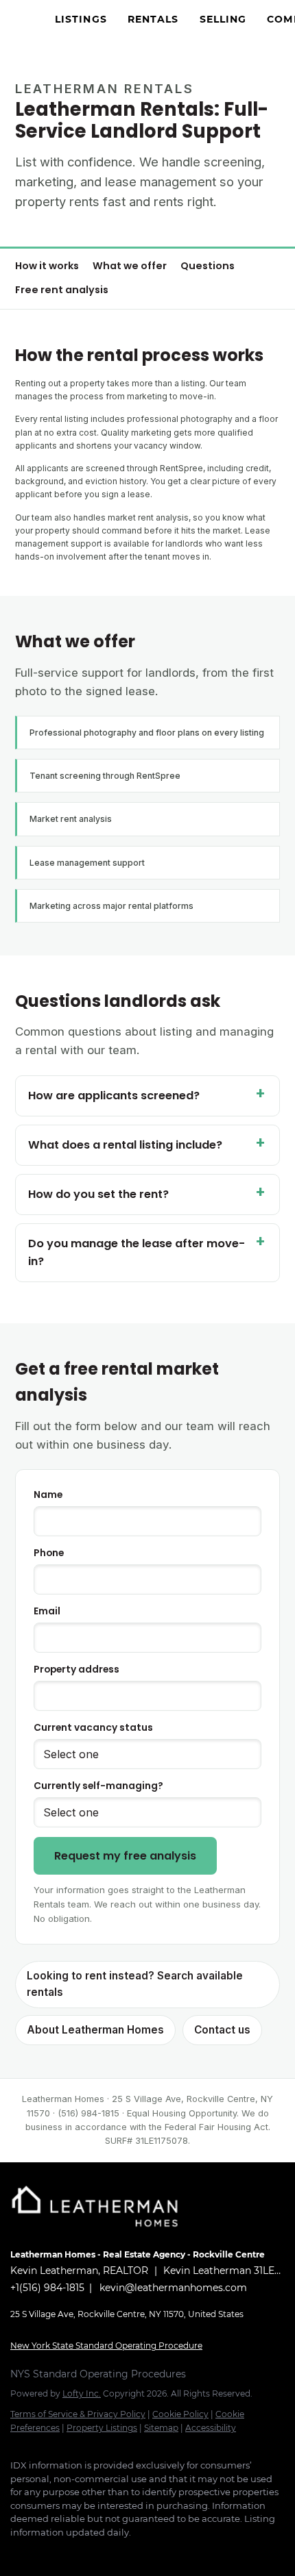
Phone (49, 1553)
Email (47, 1611)
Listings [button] (81, 19)
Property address (76, 1670)
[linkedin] (45, 2553)
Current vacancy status (93, 1728)
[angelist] (182, 2553)
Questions (208, 266)
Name (48, 1495)
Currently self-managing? (98, 1786)
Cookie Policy (180, 2414)
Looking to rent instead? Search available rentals (135, 1984)
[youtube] (127, 2553)
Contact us (222, 2030)
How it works (47, 266)
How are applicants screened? (114, 1096)
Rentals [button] (153, 19)
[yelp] (72, 2553)
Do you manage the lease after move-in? (137, 1252)
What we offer (130, 266)
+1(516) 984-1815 (47, 2288)
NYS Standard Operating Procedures (98, 2374)
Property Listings (102, 2428)
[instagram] (99, 2553)
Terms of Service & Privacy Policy (78, 2414)
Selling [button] (223, 19)
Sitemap (161, 2428)
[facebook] (17, 2553)
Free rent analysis (62, 290)
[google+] (209, 2553)
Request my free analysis (125, 1856)
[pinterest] (154, 2553)
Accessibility (211, 2428)
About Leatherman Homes (95, 2030)
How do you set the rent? (98, 1194)
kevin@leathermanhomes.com (173, 2288)
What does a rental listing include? (125, 1145)
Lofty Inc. (82, 2393)
